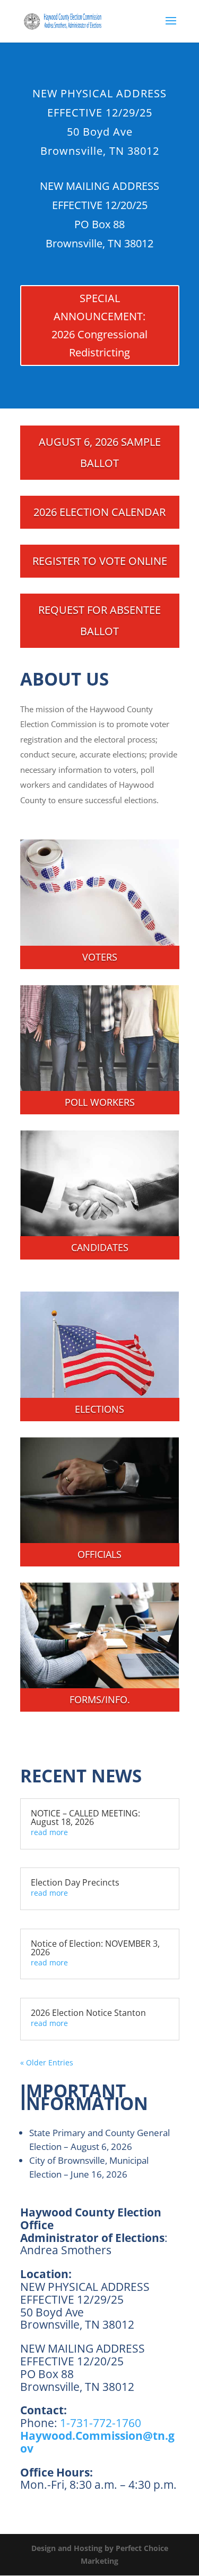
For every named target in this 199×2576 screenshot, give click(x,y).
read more (49, 1832)
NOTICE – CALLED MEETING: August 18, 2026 (85, 1818)
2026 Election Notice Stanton (88, 2013)
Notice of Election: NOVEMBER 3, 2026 (95, 1948)
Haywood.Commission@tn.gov (97, 2442)
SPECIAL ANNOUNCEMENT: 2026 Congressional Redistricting (99, 325)
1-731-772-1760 (101, 2423)
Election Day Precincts (75, 1882)
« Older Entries (47, 2062)
